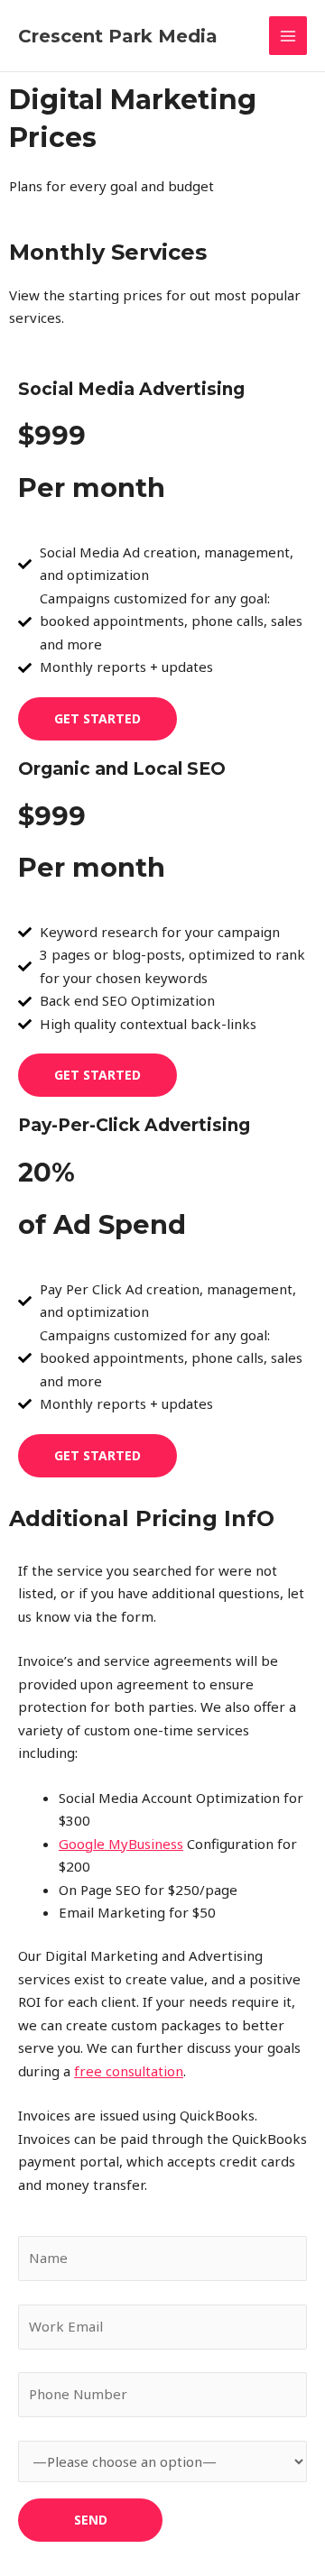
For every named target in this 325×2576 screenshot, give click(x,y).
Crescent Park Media (118, 36)
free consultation (129, 2071)
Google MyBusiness (121, 1844)
